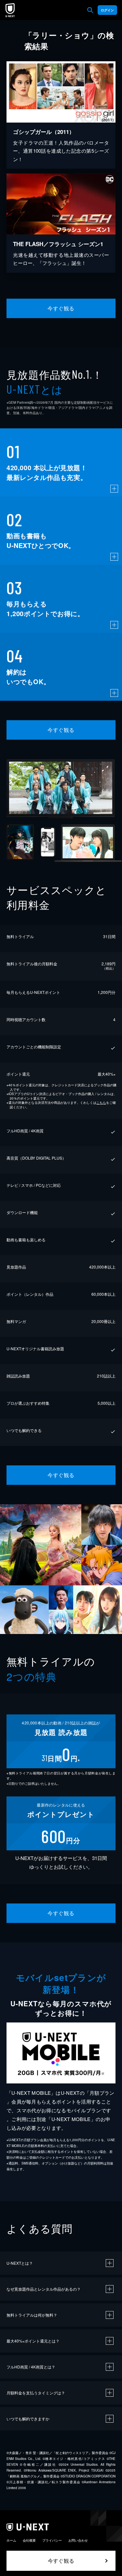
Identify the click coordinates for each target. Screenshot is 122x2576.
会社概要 (29, 2540)
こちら (101, 1103)
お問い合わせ (78, 2540)
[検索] (90, 10)
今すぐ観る (61, 308)
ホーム (11, 2540)
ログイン (107, 10)
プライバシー (52, 2540)
